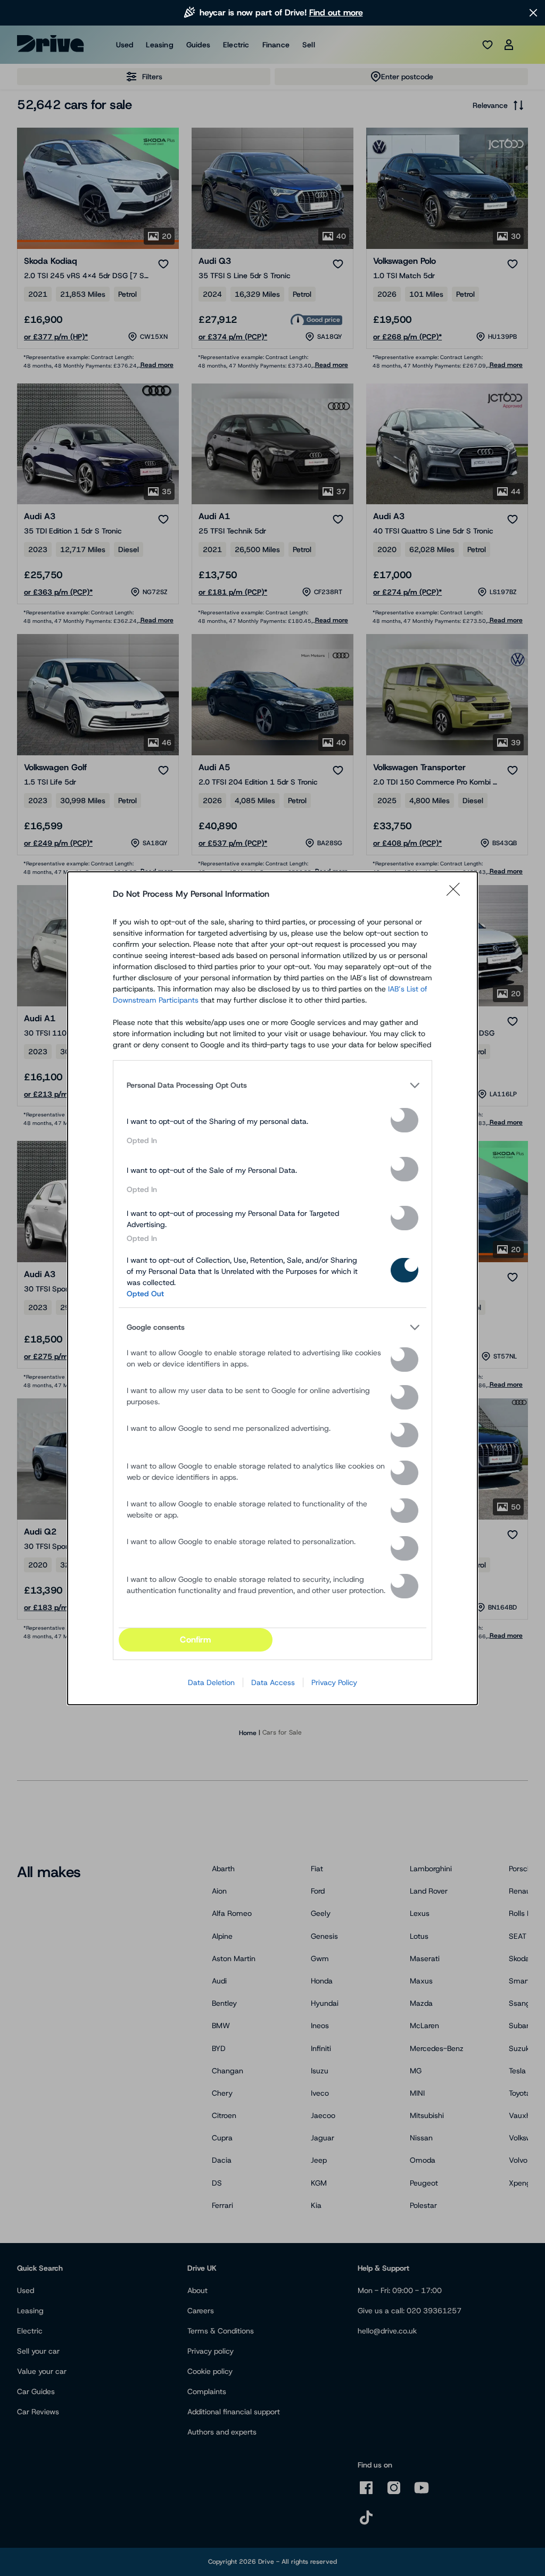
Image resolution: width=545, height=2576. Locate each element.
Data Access (273, 1682)
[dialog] (272, 1288)
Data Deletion (211, 1682)
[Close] (457, 894)
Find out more (336, 12)
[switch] (404, 1120)
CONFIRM (195, 1640)
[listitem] (272, 1086)
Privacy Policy (334, 1682)
